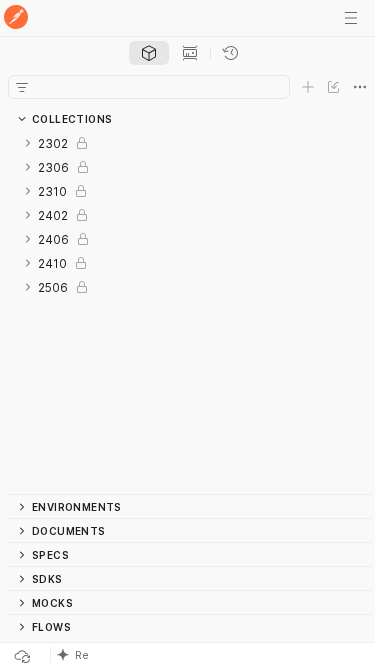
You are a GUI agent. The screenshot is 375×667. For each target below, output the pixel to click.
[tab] (149, 53)
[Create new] (308, 87)
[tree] (190, 312)
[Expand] (28, 143)
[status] (48, 655)
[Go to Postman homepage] (16, 18)
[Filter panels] (22, 87)
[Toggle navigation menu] (351, 18)
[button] (181, 655)
